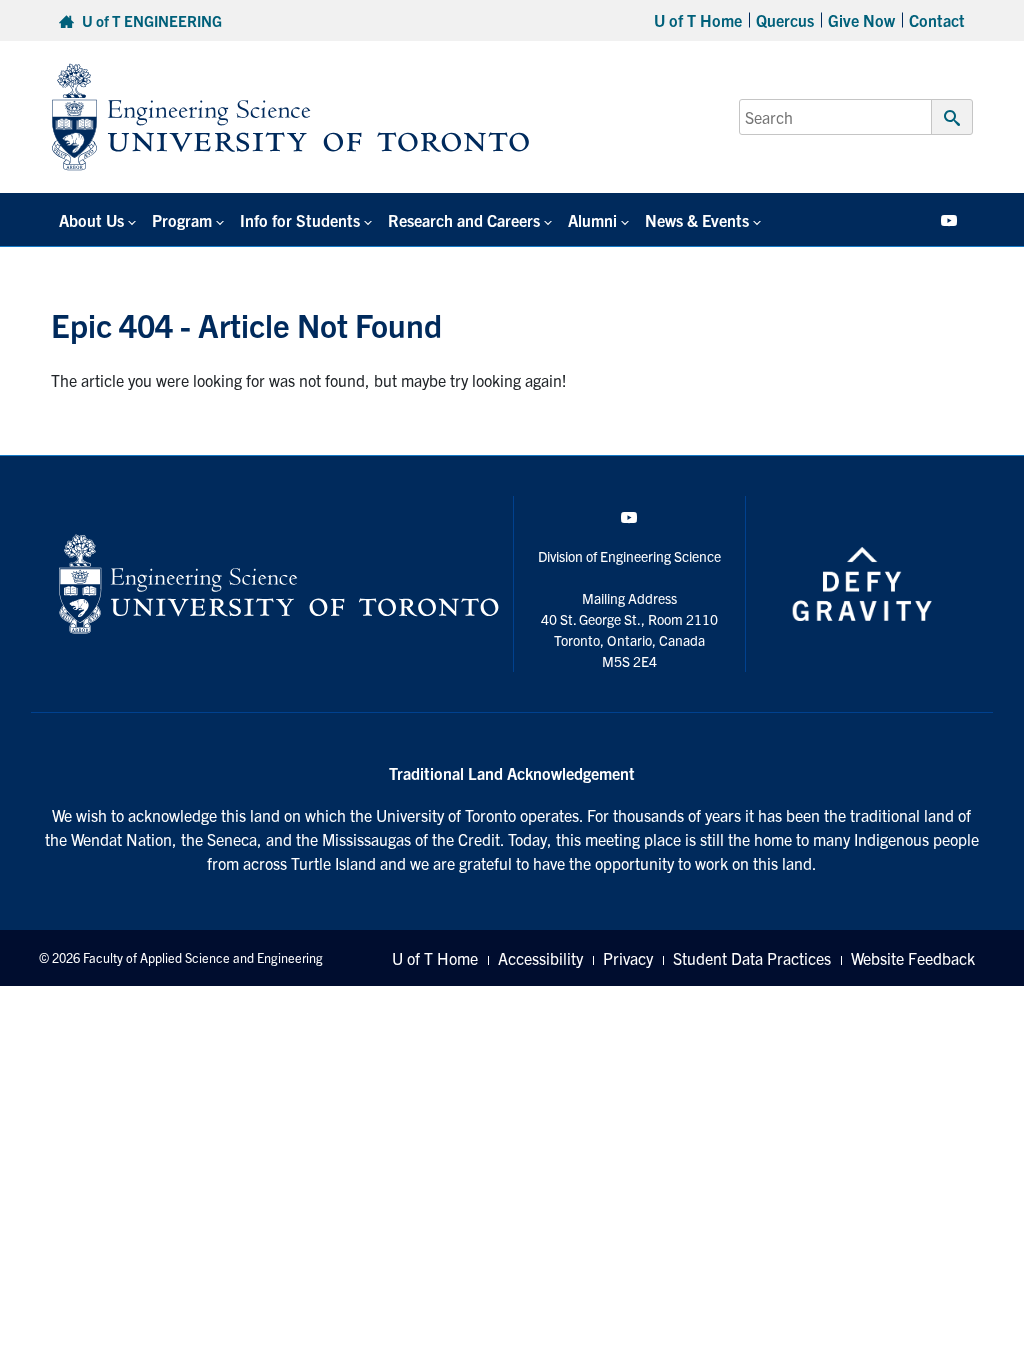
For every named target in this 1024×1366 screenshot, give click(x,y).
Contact (937, 20)
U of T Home (698, 20)
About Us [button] (91, 220)
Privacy (628, 958)
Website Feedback (913, 958)
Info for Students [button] (300, 220)
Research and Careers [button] (464, 220)
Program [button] (182, 220)
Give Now (861, 20)
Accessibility (540, 958)
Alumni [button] (592, 220)
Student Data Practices (752, 958)
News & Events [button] (697, 220)
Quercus (785, 20)
